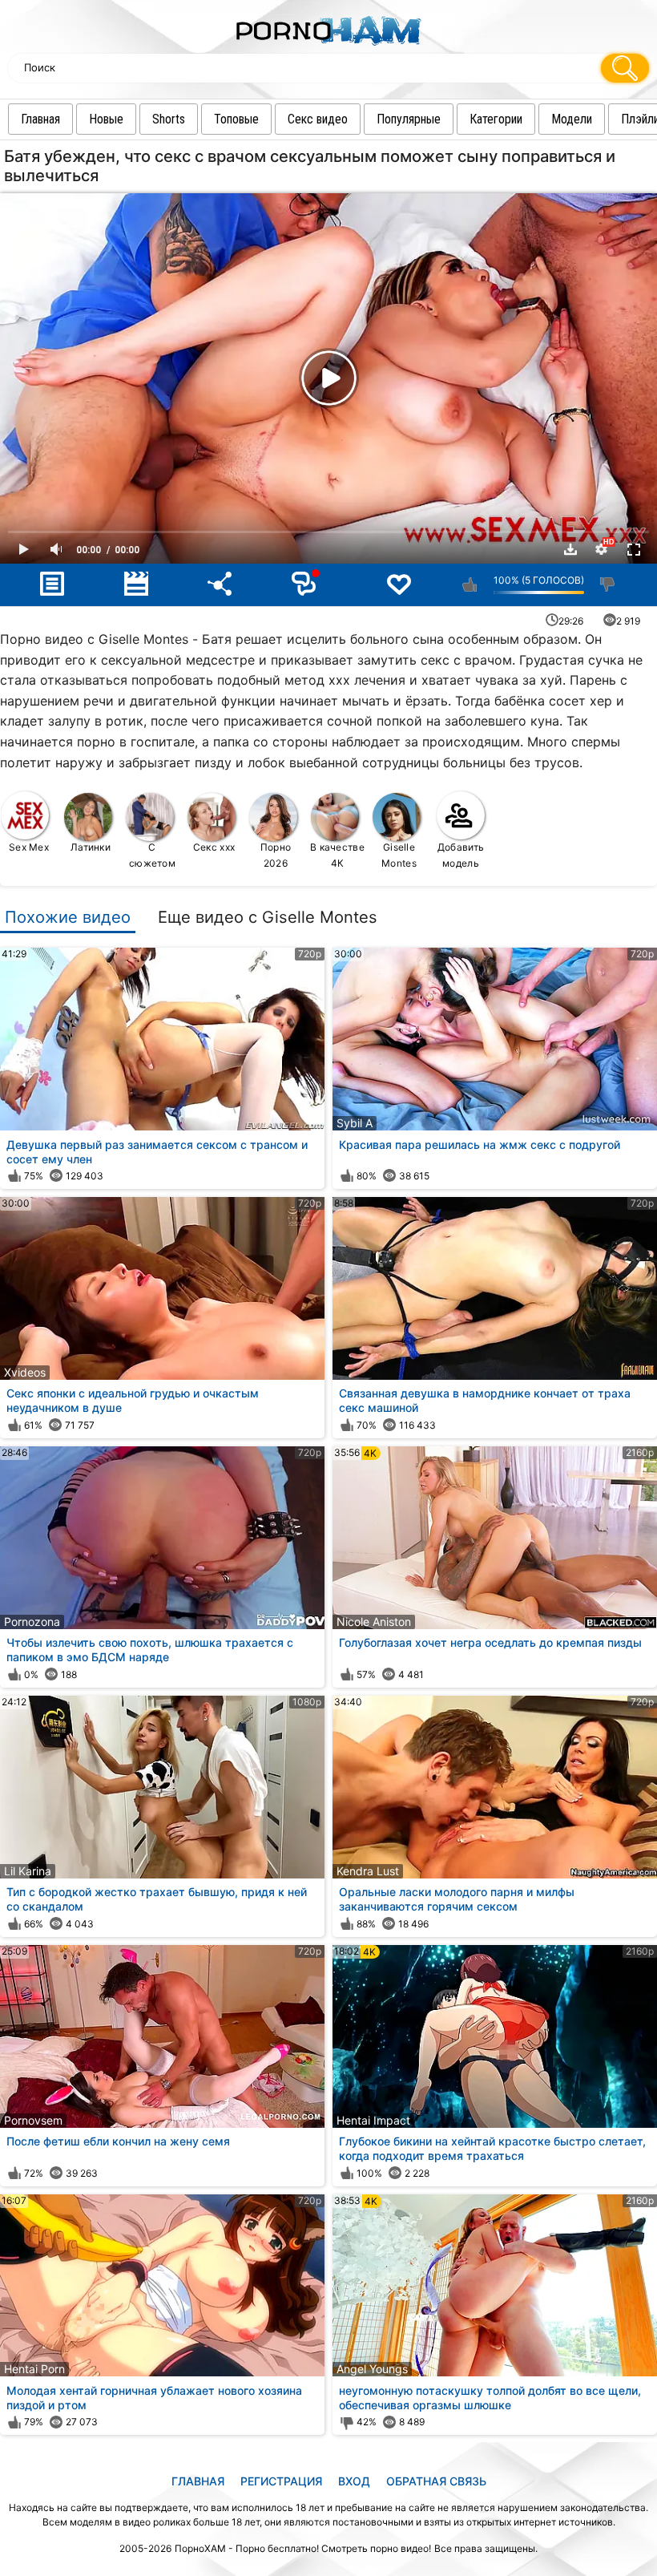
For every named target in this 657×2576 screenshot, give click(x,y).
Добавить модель (461, 855)
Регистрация (281, 2481)
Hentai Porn (34, 2369)
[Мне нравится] (470, 584)
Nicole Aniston (374, 1622)
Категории (496, 119)
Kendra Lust (368, 1871)
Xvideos (25, 1372)
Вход (354, 2481)
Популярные (409, 119)
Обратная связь (436, 2481)
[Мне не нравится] (608, 584)
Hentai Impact (373, 2120)
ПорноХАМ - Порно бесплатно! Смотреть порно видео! (303, 2548)
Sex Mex (29, 847)
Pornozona (32, 1622)
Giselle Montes (399, 855)
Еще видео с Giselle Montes (268, 917)
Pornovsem (33, 2120)
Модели (572, 119)
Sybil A (355, 1123)
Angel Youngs (372, 2369)
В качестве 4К (337, 855)
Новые (106, 119)
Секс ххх (214, 847)
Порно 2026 (276, 855)
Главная (40, 119)
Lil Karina (28, 1871)
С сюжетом (152, 855)
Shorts (169, 119)
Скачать (570, 549)
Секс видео (318, 119)
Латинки (91, 847)
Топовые (236, 119)
